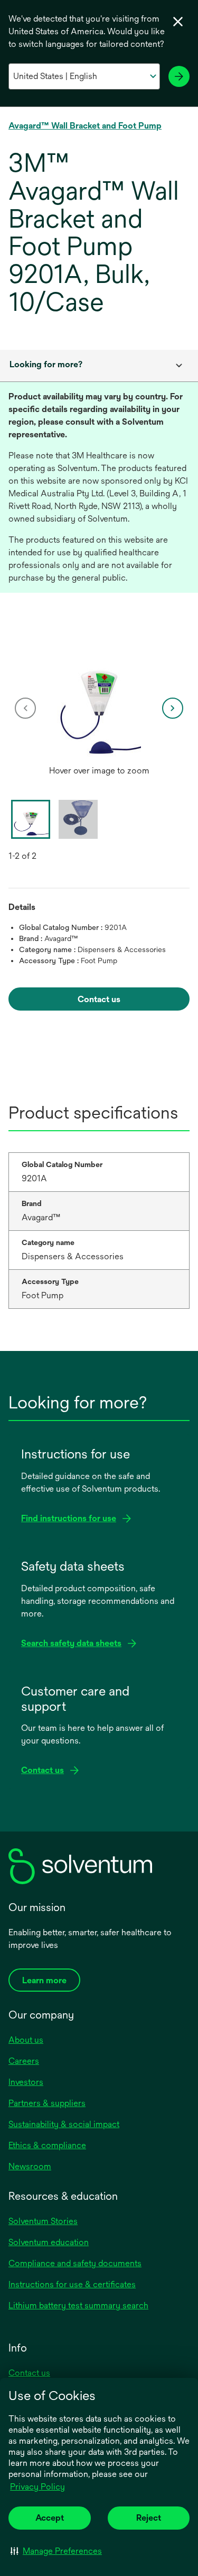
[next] (173, 708)
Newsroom (30, 2166)
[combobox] (99, 366)
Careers (24, 2061)
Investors (26, 2082)
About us (26, 2040)
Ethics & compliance (47, 2145)
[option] (99, 708)
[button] (56, 2551)
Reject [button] (149, 2518)
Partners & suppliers (47, 2103)
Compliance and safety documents (75, 2263)
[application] (99, 698)
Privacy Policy (37, 2487)
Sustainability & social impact (64, 2124)
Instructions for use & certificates (72, 2284)
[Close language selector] (178, 22)
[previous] (25, 708)
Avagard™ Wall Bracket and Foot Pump (85, 126)
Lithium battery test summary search (78, 2305)
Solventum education (49, 2242)
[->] (179, 76)
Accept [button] (50, 2518)
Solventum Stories (43, 2221)
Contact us (29, 2373)
